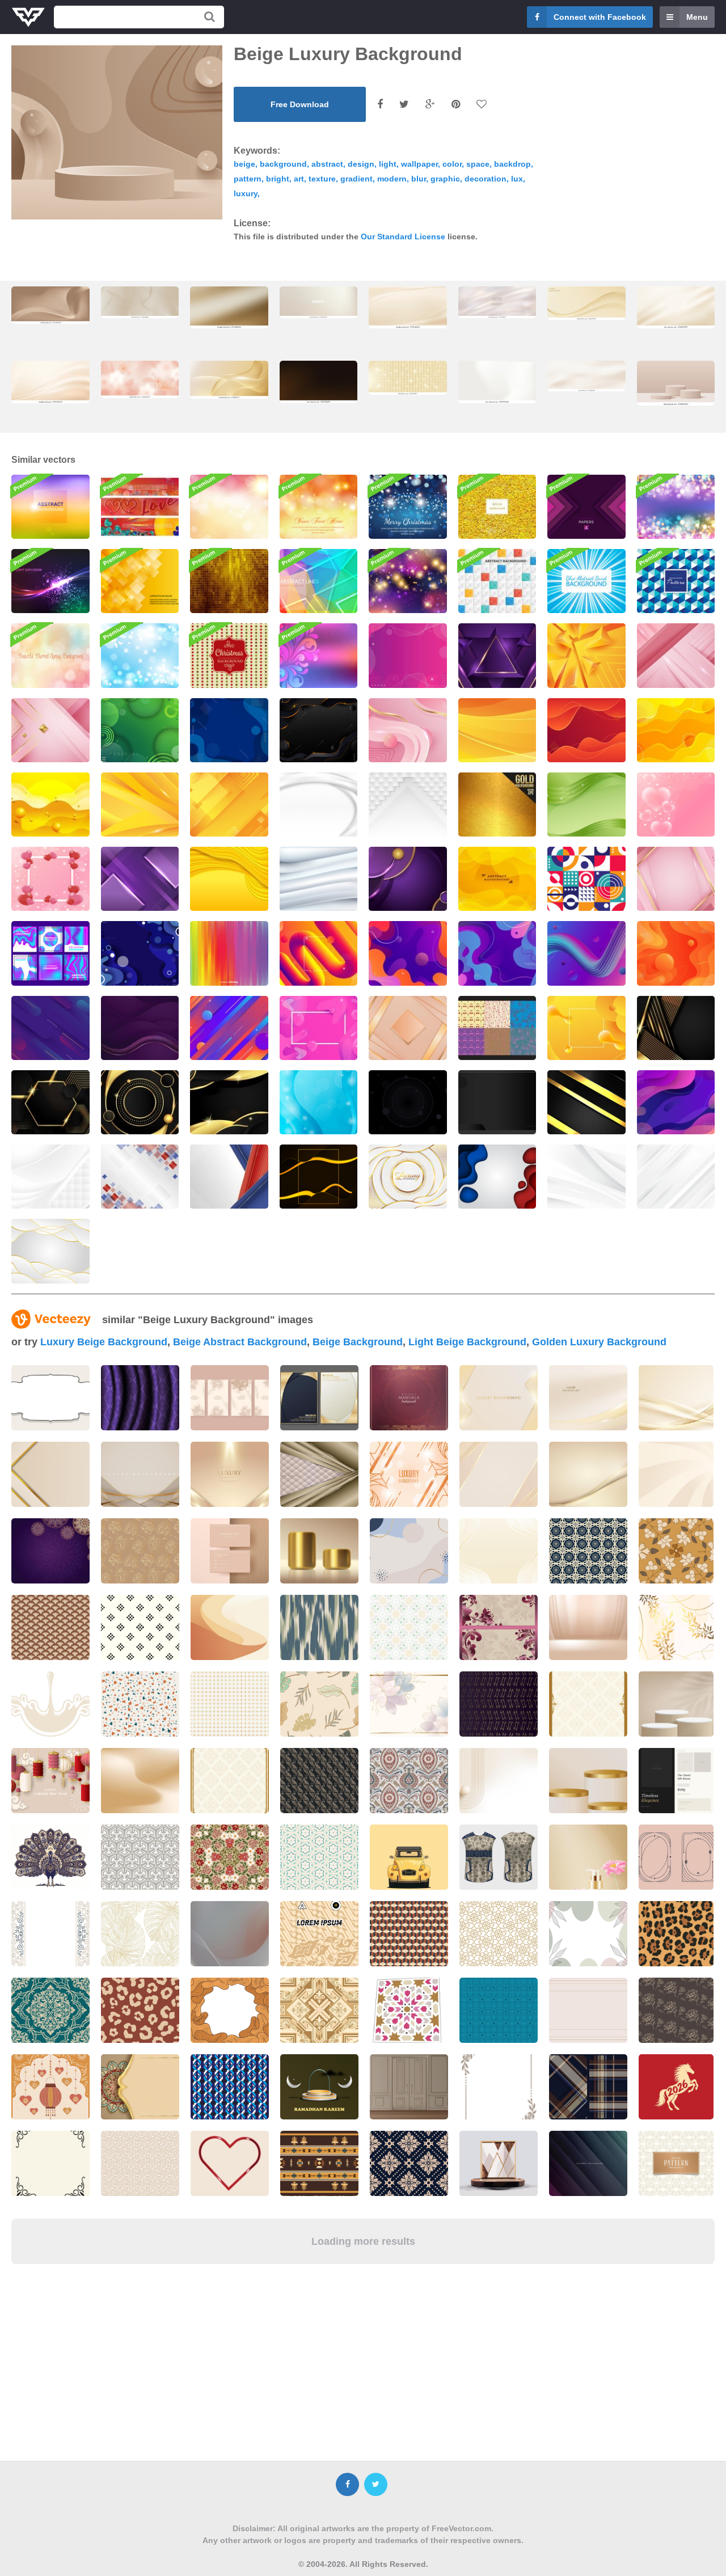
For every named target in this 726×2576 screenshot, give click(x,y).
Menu (697, 17)
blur (419, 179)
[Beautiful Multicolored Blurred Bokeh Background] (50, 655)
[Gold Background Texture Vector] (497, 805)
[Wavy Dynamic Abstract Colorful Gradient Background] (408, 953)
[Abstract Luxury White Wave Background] (50, 1251)
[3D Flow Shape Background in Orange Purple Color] (319, 953)
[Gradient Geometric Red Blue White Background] (140, 1177)
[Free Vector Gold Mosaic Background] (229, 581)
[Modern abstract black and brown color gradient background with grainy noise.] (319, 382)
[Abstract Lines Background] (319, 581)
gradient (356, 179)
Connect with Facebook (600, 17)
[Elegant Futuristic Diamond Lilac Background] (140, 879)
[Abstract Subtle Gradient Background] (319, 879)
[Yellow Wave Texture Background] (229, 879)
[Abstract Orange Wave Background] (497, 730)
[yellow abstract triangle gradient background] (586, 655)
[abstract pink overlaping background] (676, 655)
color (452, 164)
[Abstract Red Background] (586, 730)
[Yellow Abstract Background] (676, 730)
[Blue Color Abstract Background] (140, 953)
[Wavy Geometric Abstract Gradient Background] (497, 953)
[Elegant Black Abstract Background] (319, 730)
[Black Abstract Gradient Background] (586, 1102)
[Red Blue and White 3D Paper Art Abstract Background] (497, 1177)
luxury (246, 193)
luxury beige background (104, 1342)
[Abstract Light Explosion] (50, 581)
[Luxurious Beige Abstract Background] (408, 1028)
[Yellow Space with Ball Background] (50, 805)
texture (322, 179)
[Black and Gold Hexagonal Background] (50, 1102)
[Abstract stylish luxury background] (409, 1398)
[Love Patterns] (497, 1028)
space (478, 164)
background (283, 164)
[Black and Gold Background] (319, 1177)
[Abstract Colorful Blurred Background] (50, 507)
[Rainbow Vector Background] (229, 953)
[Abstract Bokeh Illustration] (408, 581)
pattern (248, 179)
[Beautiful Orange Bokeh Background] (319, 507)
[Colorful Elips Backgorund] (50, 1028)
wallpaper (419, 164)
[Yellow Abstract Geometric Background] (229, 805)
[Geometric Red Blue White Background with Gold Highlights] (229, 1177)
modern (392, 179)
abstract (327, 164)
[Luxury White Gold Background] (408, 1177)
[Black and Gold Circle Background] (140, 1102)
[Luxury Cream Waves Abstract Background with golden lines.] (586, 303)
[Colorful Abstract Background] (229, 507)
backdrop (512, 164)
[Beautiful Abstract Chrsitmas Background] (408, 507)
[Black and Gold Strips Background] (676, 1028)
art (299, 179)
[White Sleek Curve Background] (319, 805)
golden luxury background (599, 1342)
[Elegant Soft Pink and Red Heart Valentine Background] (50, 879)
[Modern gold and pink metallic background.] (319, 1474)
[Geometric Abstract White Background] (408, 805)
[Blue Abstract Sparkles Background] (140, 655)
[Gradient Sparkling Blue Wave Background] (319, 1102)
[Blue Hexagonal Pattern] (676, 581)
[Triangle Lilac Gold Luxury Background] (497, 655)
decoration (486, 179)
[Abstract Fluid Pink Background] (319, 1028)
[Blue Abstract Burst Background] (586, 581)
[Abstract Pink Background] (408, 730)
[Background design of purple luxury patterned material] (140, 1398)
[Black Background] (497, 1102)
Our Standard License (403, 237)
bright (278, 179)
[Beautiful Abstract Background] (140, 581)
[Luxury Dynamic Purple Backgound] (140, 1028)
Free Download (300, 104)
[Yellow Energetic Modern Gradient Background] (497, 879)
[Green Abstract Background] (140, 730)
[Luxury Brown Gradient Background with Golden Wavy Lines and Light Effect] (50, 305)
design (361, 164)
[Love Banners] (140, 507)
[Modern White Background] (676, 1177)
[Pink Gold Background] (50, 730)
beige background (358, 1342)
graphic (445, 179)
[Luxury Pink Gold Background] (676, 879)
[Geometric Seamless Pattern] (586, 879)
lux (517, 179)
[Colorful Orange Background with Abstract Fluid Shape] (676, 953)
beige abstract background (240, 1342)
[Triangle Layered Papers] (586, 507)
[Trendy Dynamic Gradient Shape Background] (586, 953)
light (388, 164)
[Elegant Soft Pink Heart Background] (676, 805)
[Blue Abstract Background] (229, 730)
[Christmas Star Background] (229, 655)
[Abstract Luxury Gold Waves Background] (229, 379)
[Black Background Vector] (408, 1102)
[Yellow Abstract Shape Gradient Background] (586, 1028)
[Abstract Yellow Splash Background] (140, 805)
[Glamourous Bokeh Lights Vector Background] (676, 507)
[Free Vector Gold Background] (497, 507)
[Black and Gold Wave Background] (229, 1102)
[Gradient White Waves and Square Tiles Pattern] (50, 1177)
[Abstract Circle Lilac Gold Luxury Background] (408, 879)
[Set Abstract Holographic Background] (50, 953)
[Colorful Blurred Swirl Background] (319, 655)
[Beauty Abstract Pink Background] (408, 655)
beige (244, 164)
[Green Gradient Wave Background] (586, 805)
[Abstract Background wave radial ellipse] (676, 1102)
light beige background (467, 1342)
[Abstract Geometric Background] (497, 581)
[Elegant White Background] (586, 1177)
